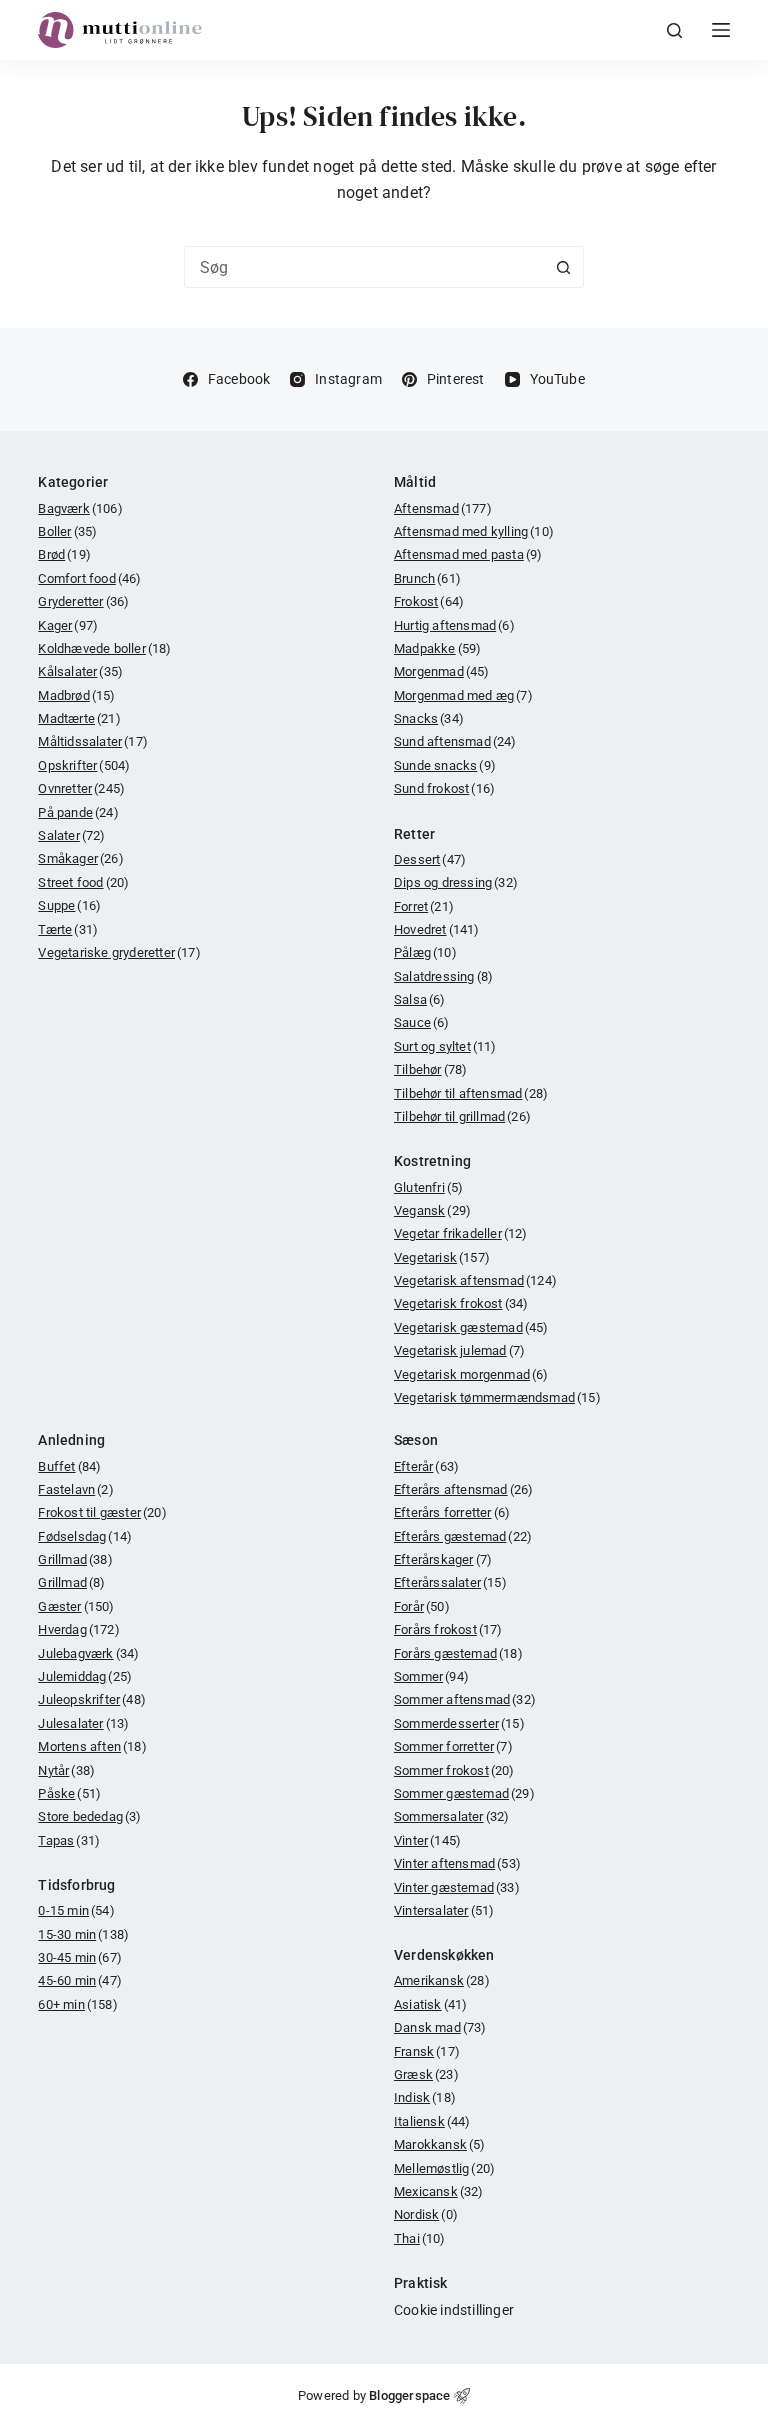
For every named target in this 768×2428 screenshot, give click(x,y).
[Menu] (721, 30)
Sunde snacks (445, 765)
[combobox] (364, 267)
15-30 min (83, 1934)
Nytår (66, 1770)
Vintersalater (444, 1910)
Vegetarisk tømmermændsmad (497, 1397)
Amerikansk (442, 1980)
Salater (71, 835)
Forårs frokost (448, 1629)
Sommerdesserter (459, 1723)
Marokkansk (440, 2144)
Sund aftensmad (455, 741)
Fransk (427, 2051)
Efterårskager (443, 1559)
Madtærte (79, 718)
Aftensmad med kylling (474, 531)
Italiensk (432, 2121)
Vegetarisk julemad (459, 1350)
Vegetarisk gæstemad (471, 1327)
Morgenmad (442, 671)
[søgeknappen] (563, 267)
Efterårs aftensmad (463, 1489)
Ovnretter (81, 788)
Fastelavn (75, 1489)
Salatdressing (443, 976)
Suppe (69, 905)
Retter (414, 834)
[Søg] (674, 30)
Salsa (420, 999)
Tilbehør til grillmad (462, 1116)
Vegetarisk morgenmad (471, 1374)
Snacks (429, 718)
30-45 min (80, 1957)
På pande (78, 812)
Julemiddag (85, 1676)
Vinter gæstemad (457, 1887)
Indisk (425, 2097)
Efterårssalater (450, 1582)
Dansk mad (440, 2027)
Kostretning (432, 1161)
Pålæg (425, 952)
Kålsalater (80, 671)
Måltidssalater (93, 741)
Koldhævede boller (104, 648)
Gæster (76, 1606)
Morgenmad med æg (463, 695)
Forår (422, 1606)
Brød (64, 554)
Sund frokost (444, 788)
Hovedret (437, 929)
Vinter (427, 1840)
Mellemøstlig (444, 2168)
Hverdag (78, 1629)
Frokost (429, 601)
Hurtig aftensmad (454, 625)
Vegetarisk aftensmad (475, 1280)
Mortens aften (92, 1746)
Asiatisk (430, 2004)
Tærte (68, 929)
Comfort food (89, 578)
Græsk (426, 2074)
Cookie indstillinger (454, 2310)
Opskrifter (84, 765)
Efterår (426, 1466)
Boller (67, 531)
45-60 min (80, 1980)
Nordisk (426, 2214)
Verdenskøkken (444, 1955)
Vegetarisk (442, 1257)
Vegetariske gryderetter (119, 952)
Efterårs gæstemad (463, 1536)
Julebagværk (88, 1653)
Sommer (431, 1676)
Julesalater (83, 1723)
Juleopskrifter (92, 1699)
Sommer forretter (453, 1746)
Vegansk (432, 1210)
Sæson (416, 1440)
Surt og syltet (445, 1046)
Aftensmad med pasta (468, 554)
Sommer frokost (454, 1770)
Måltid (415, 482)
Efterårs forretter (452, 1512)
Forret (424, 906)
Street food (83, 882)
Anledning (71, 1440)
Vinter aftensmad (457, 1863)
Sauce (422, 1022)
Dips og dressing (456, 882)
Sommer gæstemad (464, 1793)
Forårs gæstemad (458, 1653)
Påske (69, 1793)
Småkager (80, 858)
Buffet (69, 1466)
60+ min (77, 2004)
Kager (68, 625)
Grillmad (75, 1559)
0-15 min (76, 1910)
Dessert (430, 859)
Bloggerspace (409, 2395)
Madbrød (76, 695)
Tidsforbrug (76, 1885)
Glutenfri (428, 1187)
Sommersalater (451, 1816)
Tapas (69, 1840)
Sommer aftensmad (465, 1699)
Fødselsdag (85, 1536)
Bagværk (80, 508)
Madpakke (437, 648)
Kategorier (73, 482)
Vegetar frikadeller (461, 1233)
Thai (420, 2238)
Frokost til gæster (102, 1512)
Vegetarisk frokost (461, 1303)
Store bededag (89, 1816)
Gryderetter (83, 601)
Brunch (427, 578)
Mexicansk (439, 2191)
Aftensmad (443, 508)
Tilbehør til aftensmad (471, 1093)
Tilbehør (430, 1069)
